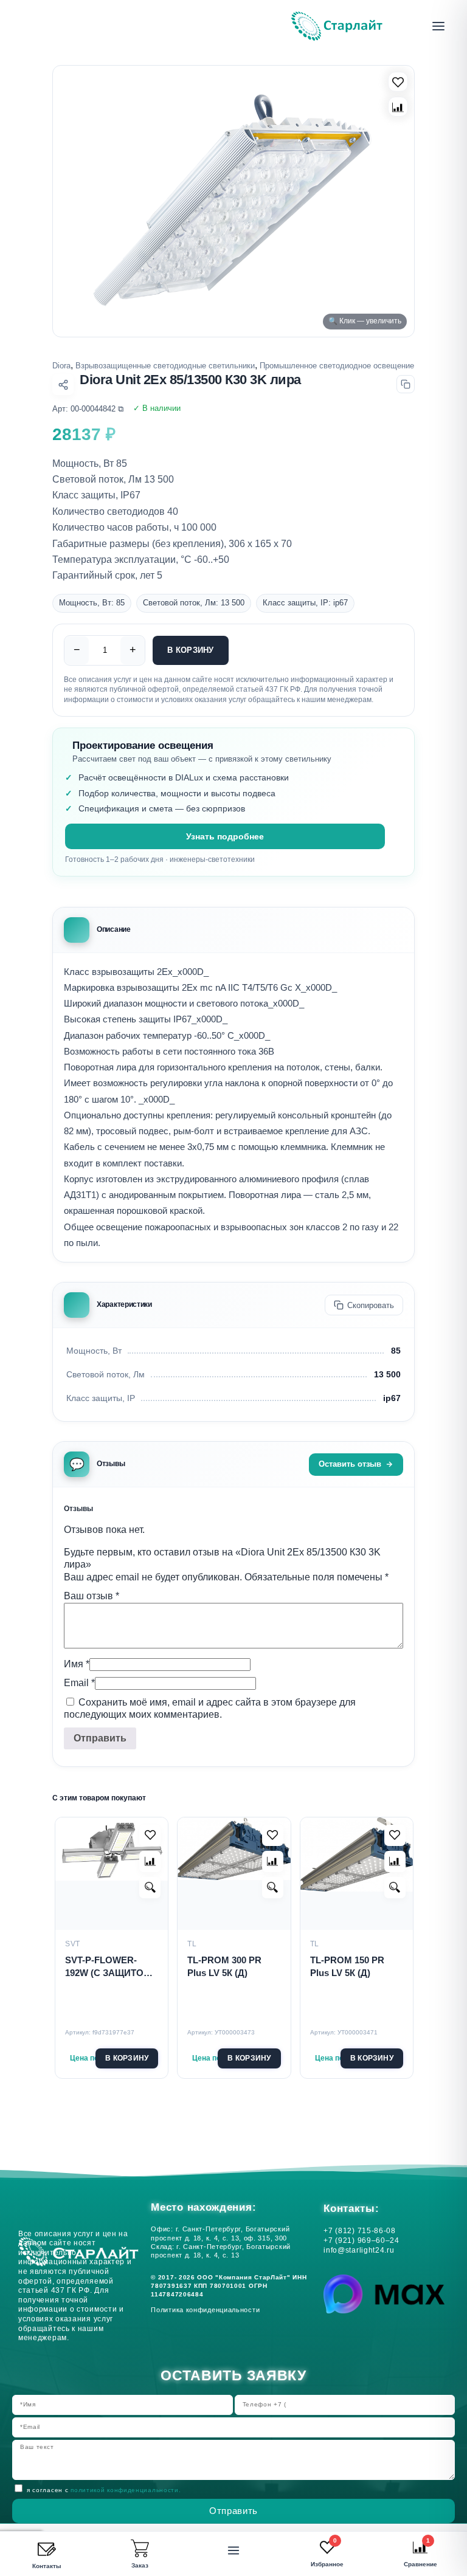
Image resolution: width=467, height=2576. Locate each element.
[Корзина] (140, 2549)
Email (79, 1683)
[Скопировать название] (406, 384)
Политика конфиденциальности (207, 2310)
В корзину (190, 650)
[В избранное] (398, 82)
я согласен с (104, 2490)
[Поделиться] (63, 384)
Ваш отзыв (92, 1596)
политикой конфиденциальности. (126, 2490)
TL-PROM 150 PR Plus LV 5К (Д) (347, 1966)
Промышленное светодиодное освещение (337, 366)
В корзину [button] (127, 2058)
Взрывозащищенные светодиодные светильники (165, 366)
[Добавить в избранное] (150, 1835)
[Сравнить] (398, 107)
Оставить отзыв (350, 1464)
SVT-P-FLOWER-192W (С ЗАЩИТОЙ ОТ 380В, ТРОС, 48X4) (108, 1967)
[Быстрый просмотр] (150, 1888)
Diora (61, 366)
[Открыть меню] (438, 26)
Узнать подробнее (225, 836)
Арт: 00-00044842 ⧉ (88, 409)
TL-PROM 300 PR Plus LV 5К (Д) (224, 1966)
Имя (77, 1664)
